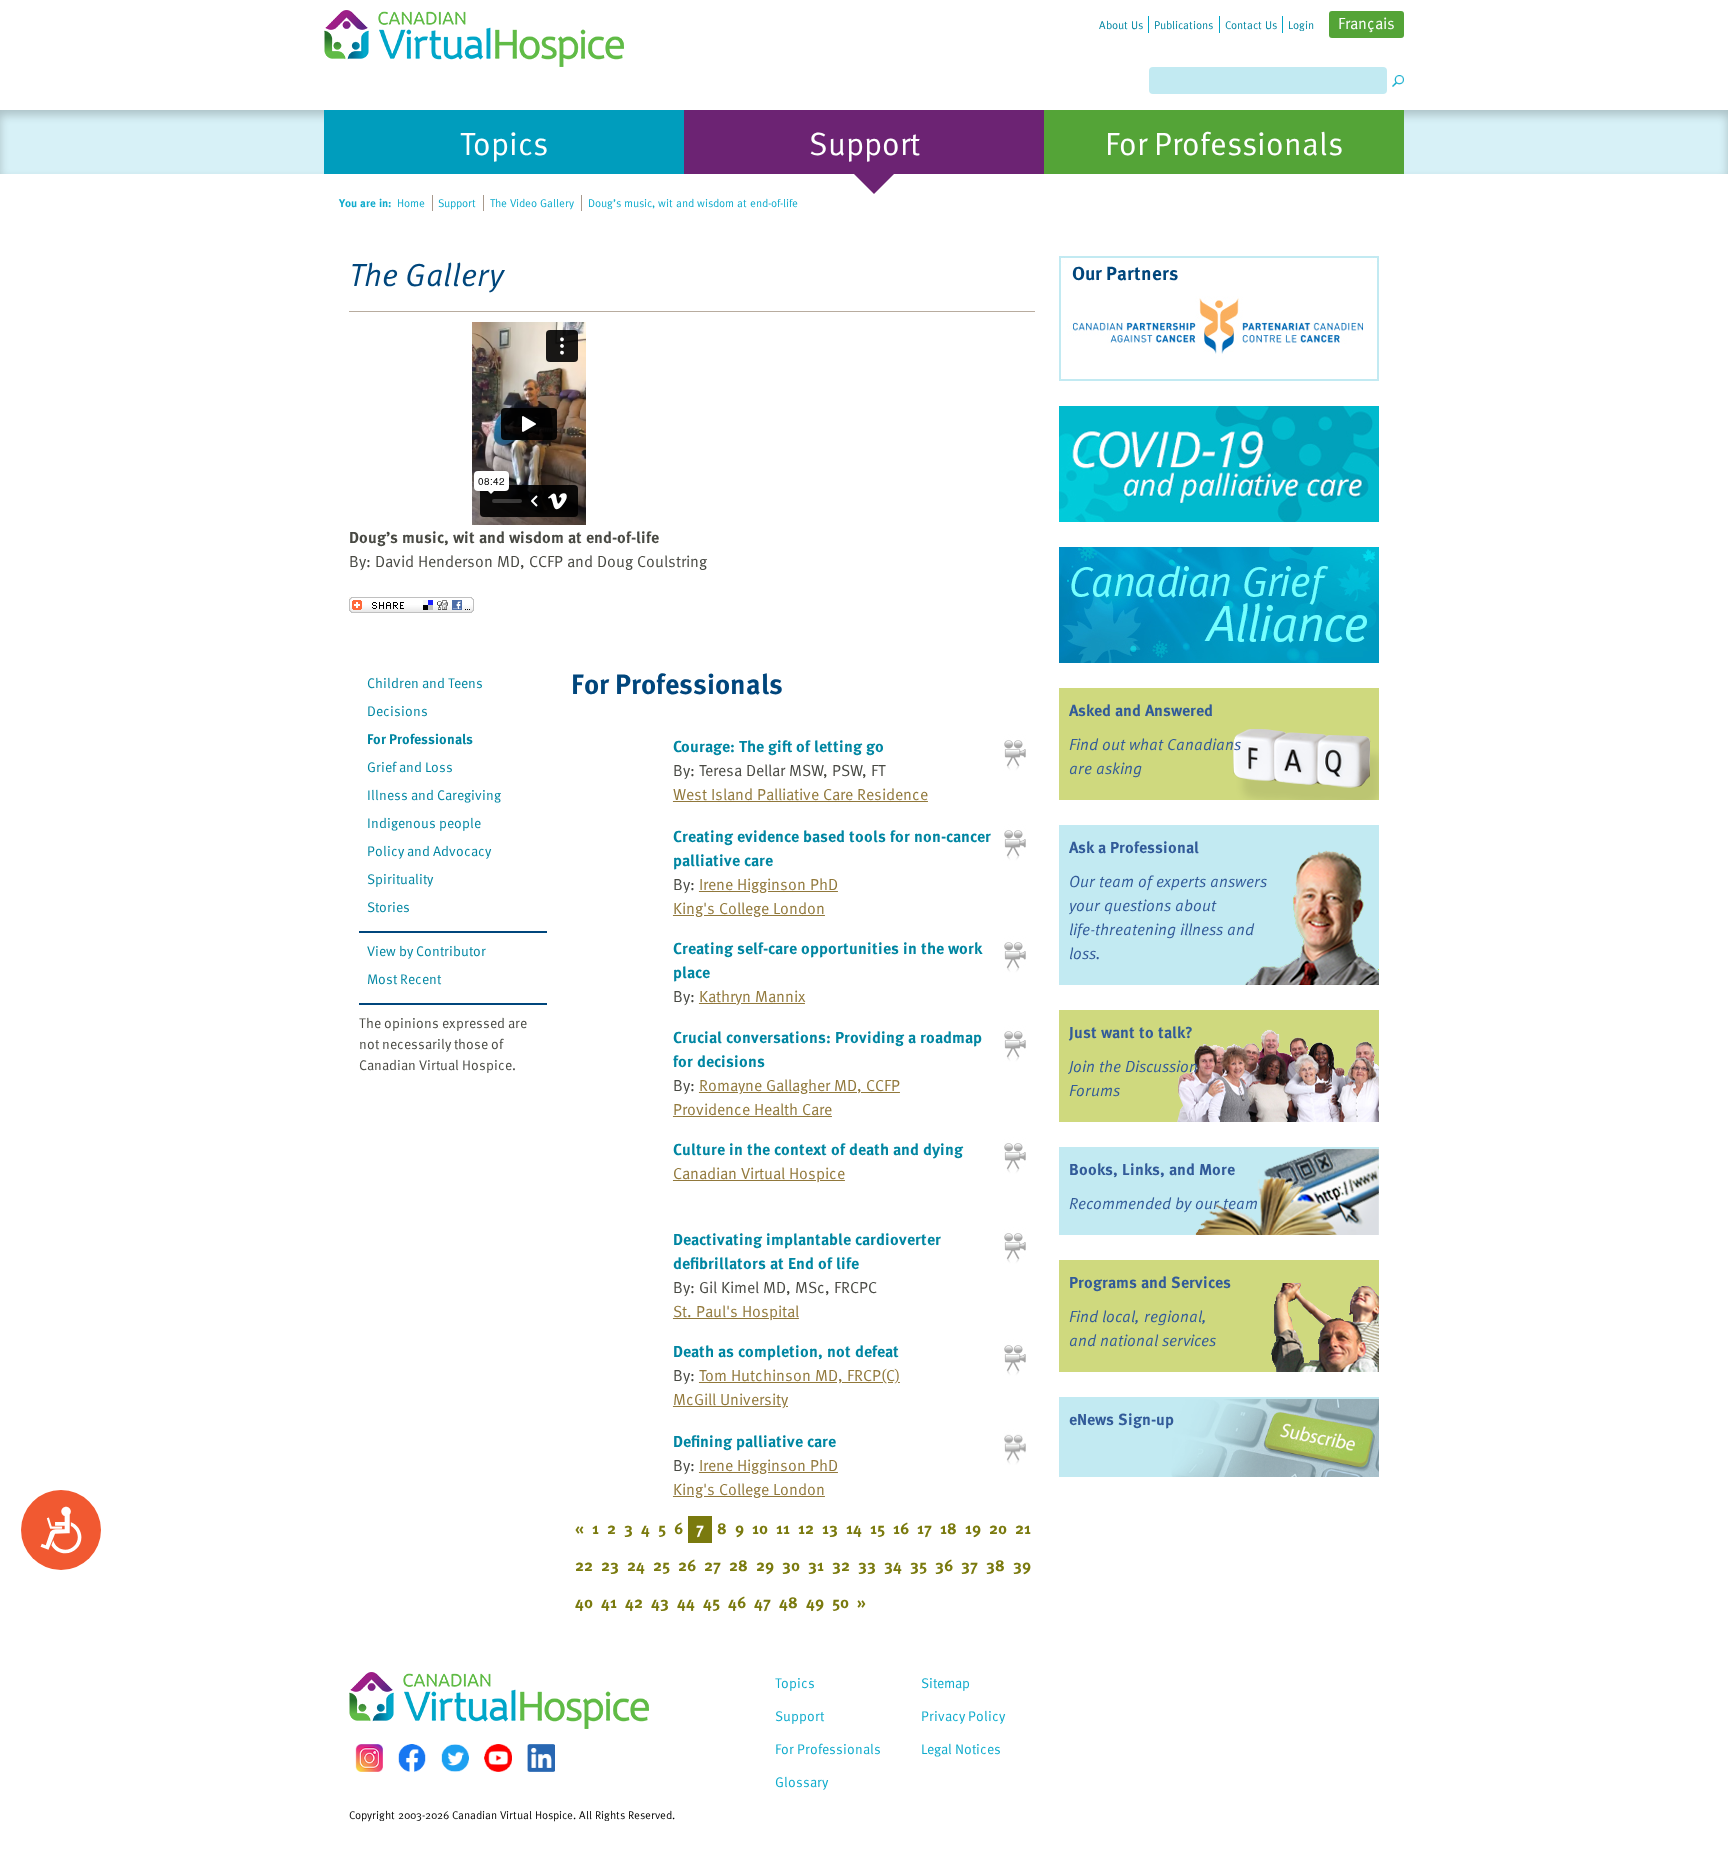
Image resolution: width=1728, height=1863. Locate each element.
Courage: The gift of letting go (778, 746)
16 (901, 1528)
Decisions (397, 710)
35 (918, 1565)
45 (711, 1602)
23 (610, 1565)
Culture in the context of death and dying (818, 1149)
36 (944, 1565)
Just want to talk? (1131, 1032)
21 (1023, 1528)
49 (815, 1602)
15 (877, 1528)
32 (841, 1565)
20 (998, 1528)
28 (738, 1565)
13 (830, 1528)
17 (924, 1528)
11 (783, 1528)
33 (867, 1565)
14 (854, 1528)
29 (765, 1565)
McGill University (730, 1399)
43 (660, 1602)
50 (840, 1602)
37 (969, 1565)
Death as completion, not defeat (786, 1351)
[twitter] (455, 1758)
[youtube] (498, 1758)
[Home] (486, 33)
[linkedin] (541, 1758)
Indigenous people (424, 822)
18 (948, 1528)
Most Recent (404, 978)
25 (661, 1565)
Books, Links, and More (1152, 1169)
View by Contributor (426, 950)
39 (1022, 1565)
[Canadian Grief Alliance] (1219, 605)
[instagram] (369, 1757)
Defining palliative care (754, 1441)
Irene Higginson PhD (768, 884)
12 (806, 1528)
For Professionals (420, 738)
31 (816, 1565)
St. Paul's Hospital (736, 1311)
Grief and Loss (410, 766)
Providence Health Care (752, 1109)
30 (791, 1565)
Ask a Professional (1134, 847)
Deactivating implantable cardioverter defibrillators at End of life (807, 1251)
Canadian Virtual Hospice (759, 1173)
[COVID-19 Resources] (1219, 464)
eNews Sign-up (1121, 1419)
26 (687, 1565)
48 (788, 1602)
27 (712, 1565)
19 (973, 1528)
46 (737, 1602)
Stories (388, 906)
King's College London (749, 908)
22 (584, 1565)
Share (411, 605)
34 (893, 1565)
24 (636, 1565)
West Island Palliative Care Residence (800, 794)
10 (760, 1528)
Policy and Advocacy (429, 850)
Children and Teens (425, 682)
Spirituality (400, 878)
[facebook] (412, 1757)
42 (634, 1602)
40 (584, 1602)
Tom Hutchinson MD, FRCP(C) (799, 1375)
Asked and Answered (1141, 710)
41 (609, 1602)
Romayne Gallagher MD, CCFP (799, 1085)
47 (762, 1602)
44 (686, 1602)
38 (995, 1565)
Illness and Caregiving (434, 794)
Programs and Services (1150, 1282)
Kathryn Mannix (752, 996)
